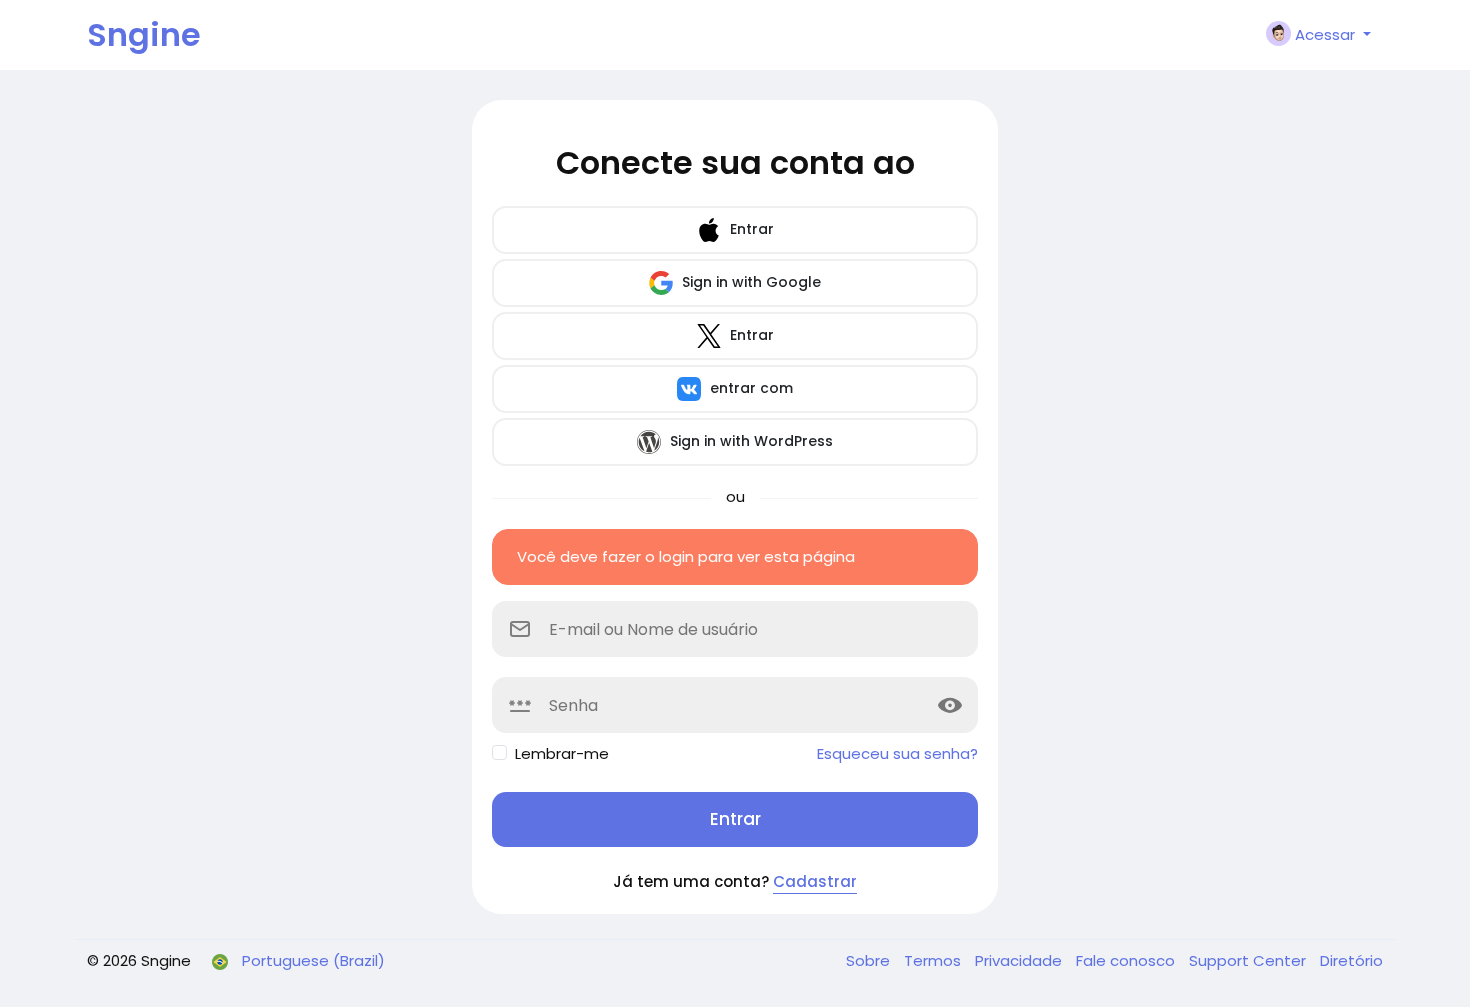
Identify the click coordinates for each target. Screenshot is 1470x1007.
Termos (934, 960)
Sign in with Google (749, 282)
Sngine (144, 34)
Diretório (1351, 960)
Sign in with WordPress (749, 441)
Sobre (870, 960)
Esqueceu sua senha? (897, 753)
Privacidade (1020, 960)
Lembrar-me (562, 753)
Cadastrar (815, 881)
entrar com (749, 388)
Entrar (750, 229)
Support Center (1249, 960)
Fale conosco (1127, 960)
